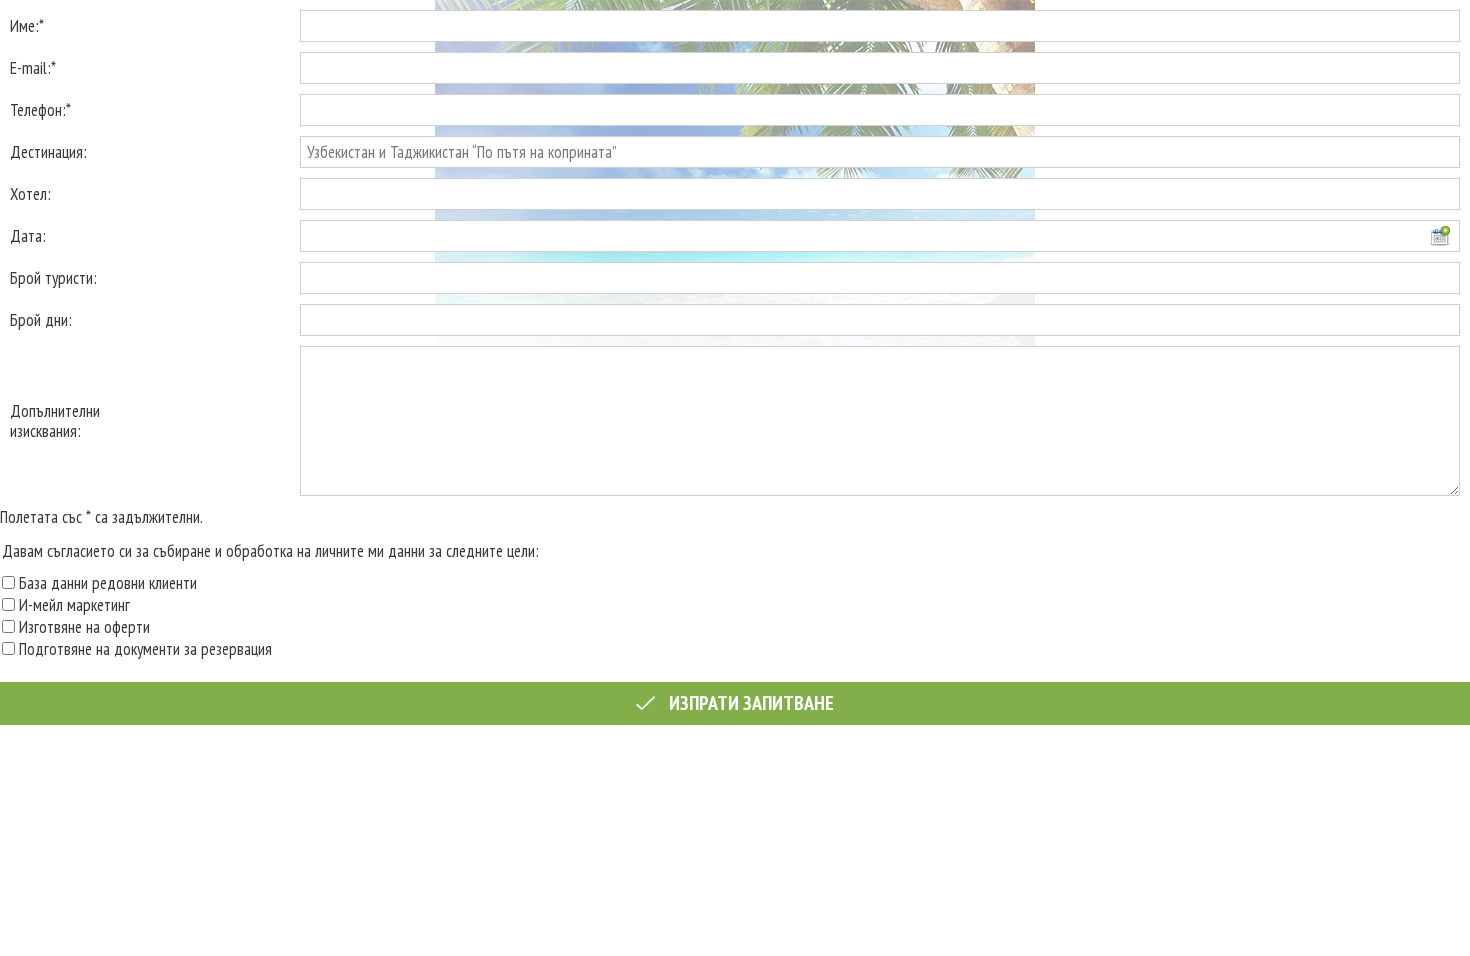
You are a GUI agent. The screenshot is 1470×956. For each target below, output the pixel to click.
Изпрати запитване (749, 703)
